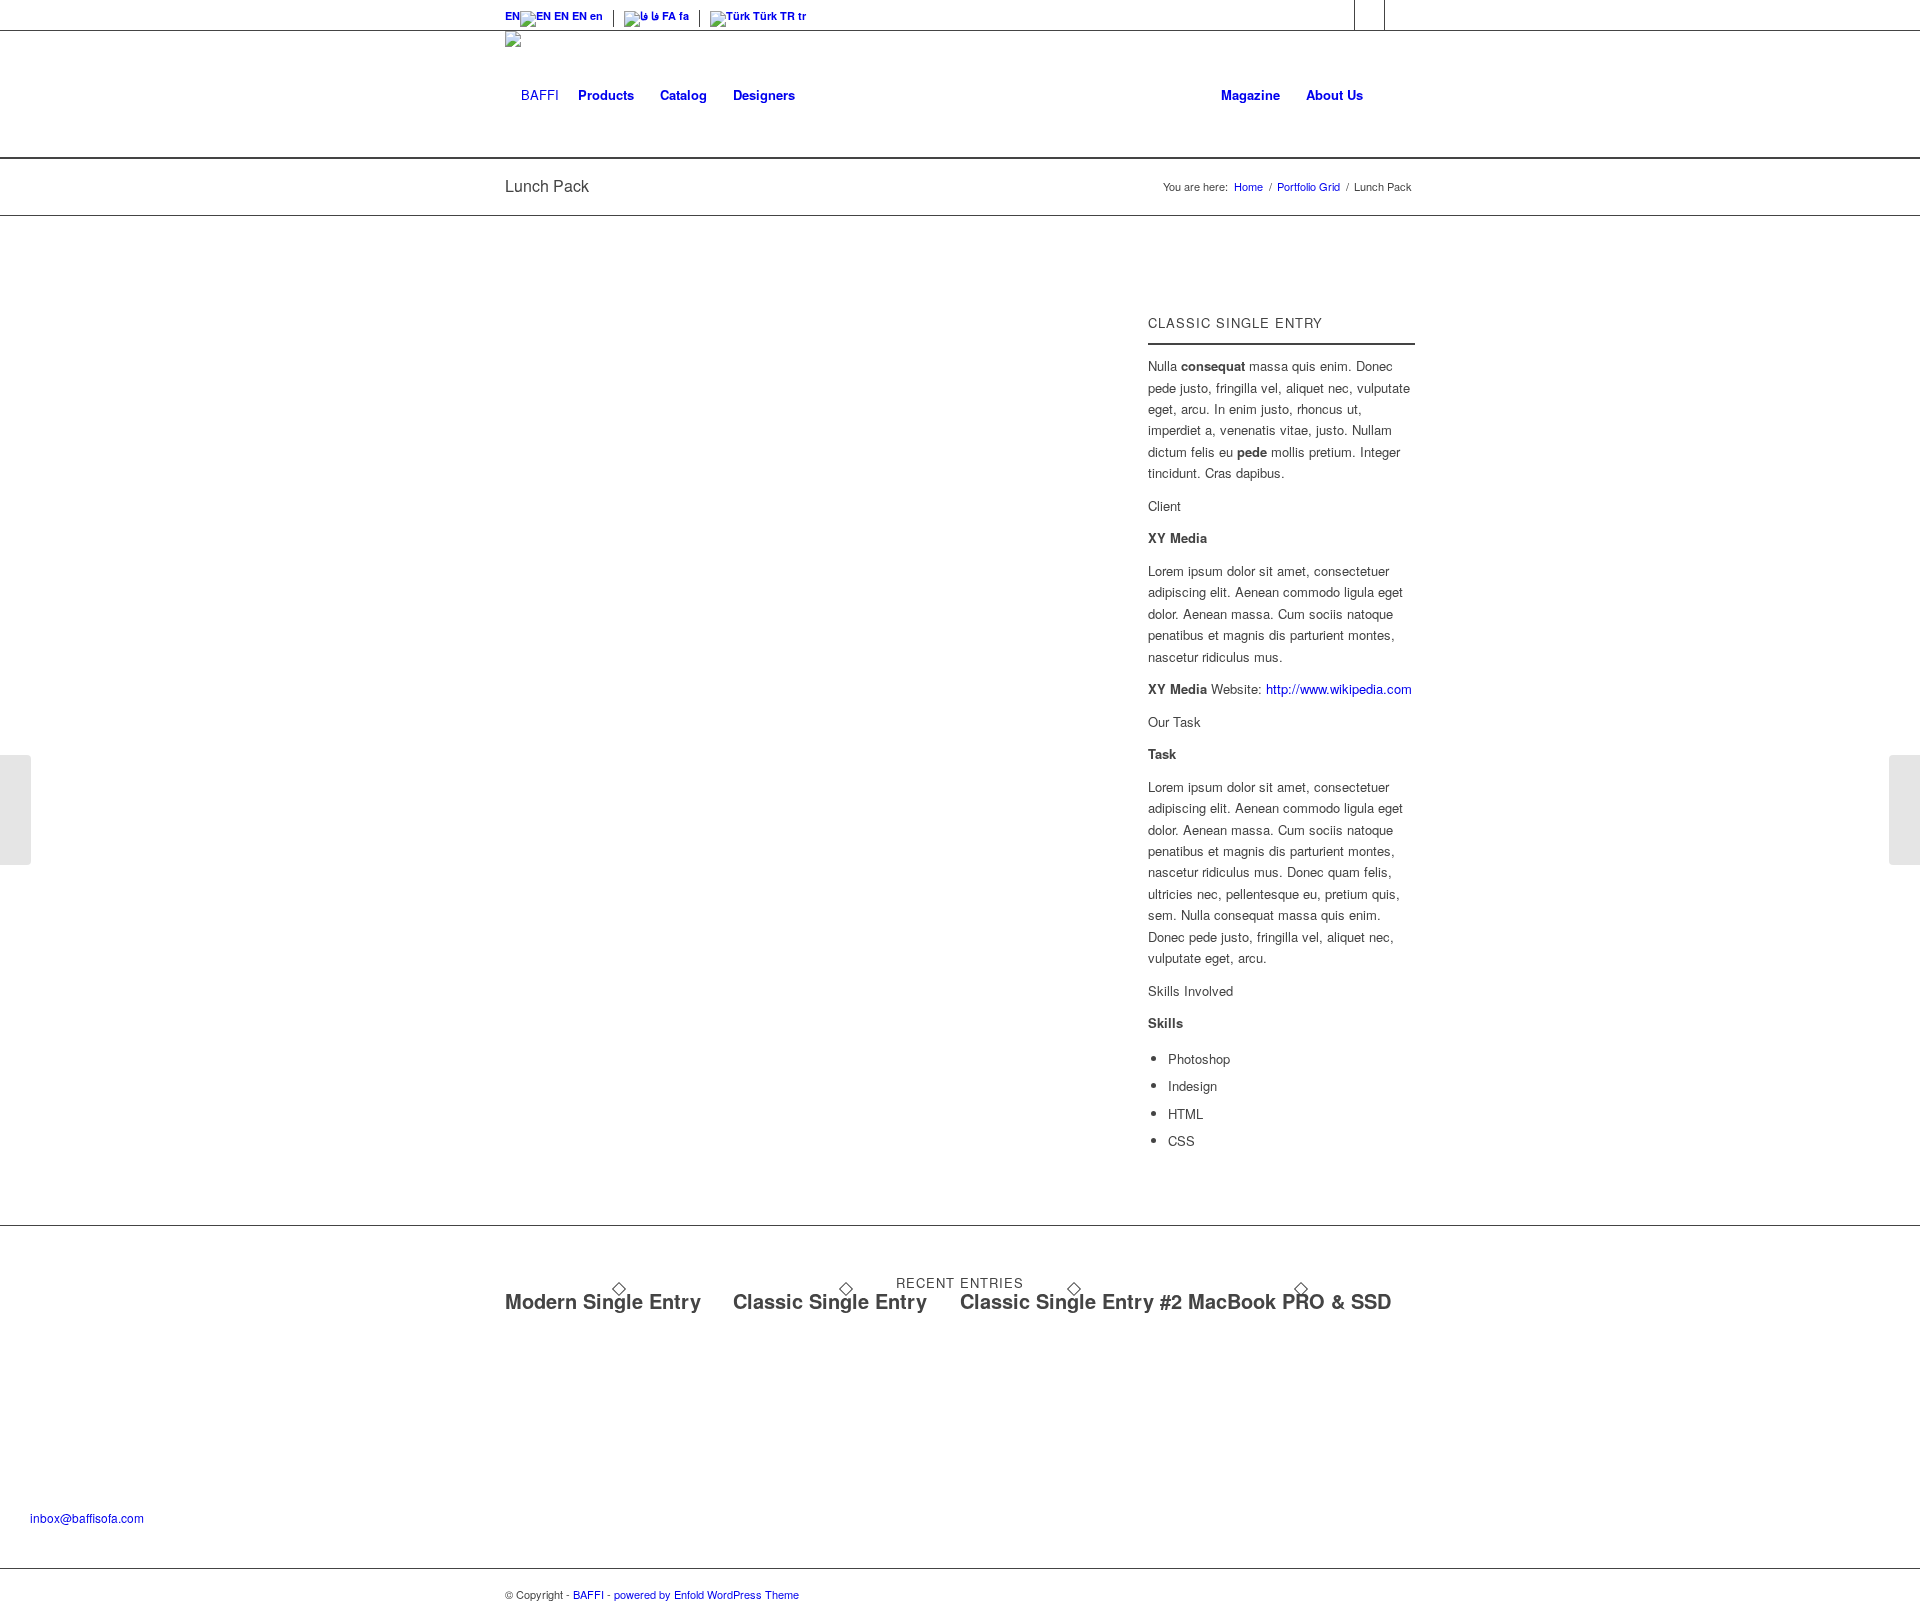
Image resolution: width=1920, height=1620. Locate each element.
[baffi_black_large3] (532, 94)
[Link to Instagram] (1339, 15)
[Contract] (15, 810)
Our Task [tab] (1174, 721)
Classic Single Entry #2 (1071, 1300)
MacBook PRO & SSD (1289, 1300)
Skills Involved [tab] (1190, 990)
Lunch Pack (547, 185)
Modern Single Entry (603, 1300)
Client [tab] (1164, 505)
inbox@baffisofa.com (87, 1517)
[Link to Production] (1400, 15)
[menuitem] (512, 15)
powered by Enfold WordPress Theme (706, 1594)
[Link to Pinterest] (1369, 15)
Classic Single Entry (830, 1300)
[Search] (1395, 94)
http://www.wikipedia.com (1339, 688)
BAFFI (588, 1594)
